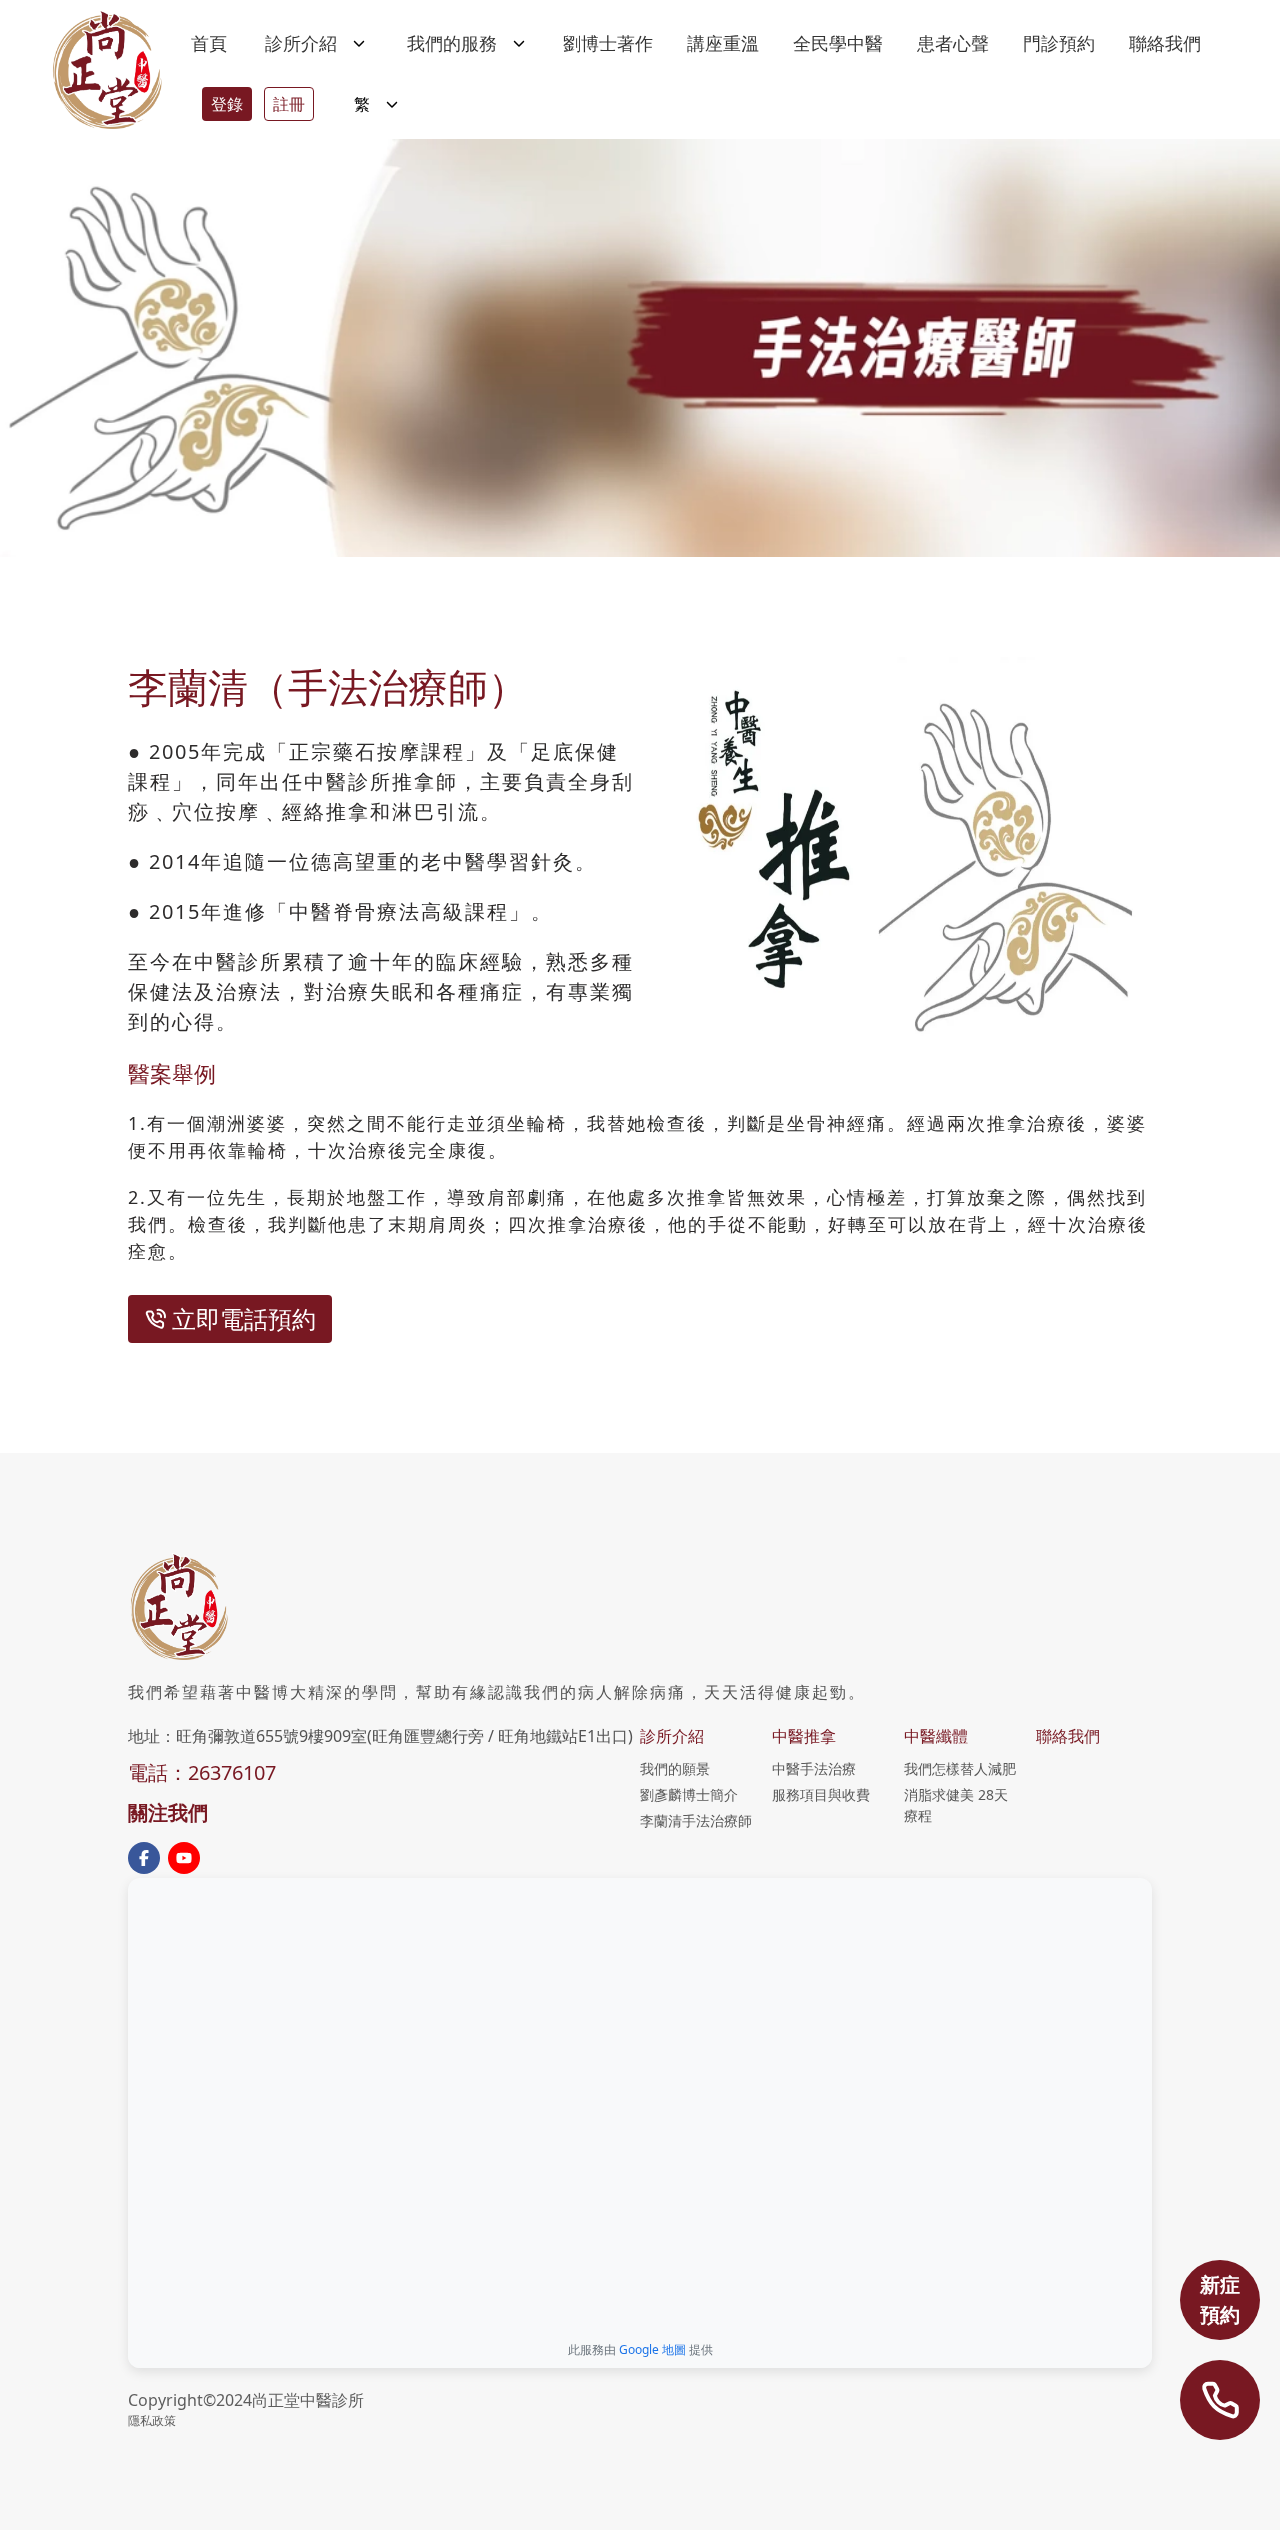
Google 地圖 (652, 2349)
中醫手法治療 (814, 1768)
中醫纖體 (936, 1736)
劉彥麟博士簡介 (689, 1794)
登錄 (227, 104)
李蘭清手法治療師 (696, 1820)
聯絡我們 (1068, 1736)
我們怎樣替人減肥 (960, 1768)
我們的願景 (675, 1768)
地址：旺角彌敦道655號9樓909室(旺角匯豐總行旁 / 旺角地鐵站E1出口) (380, 1736)
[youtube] (184, 1858)
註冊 (289, 104)
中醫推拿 (804, 1736)
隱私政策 (152, 2420)
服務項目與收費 (821, 1794)
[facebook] (144, 1858)
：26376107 (222, 1772)
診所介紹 (672, 1736)
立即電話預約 (244, 1318)
